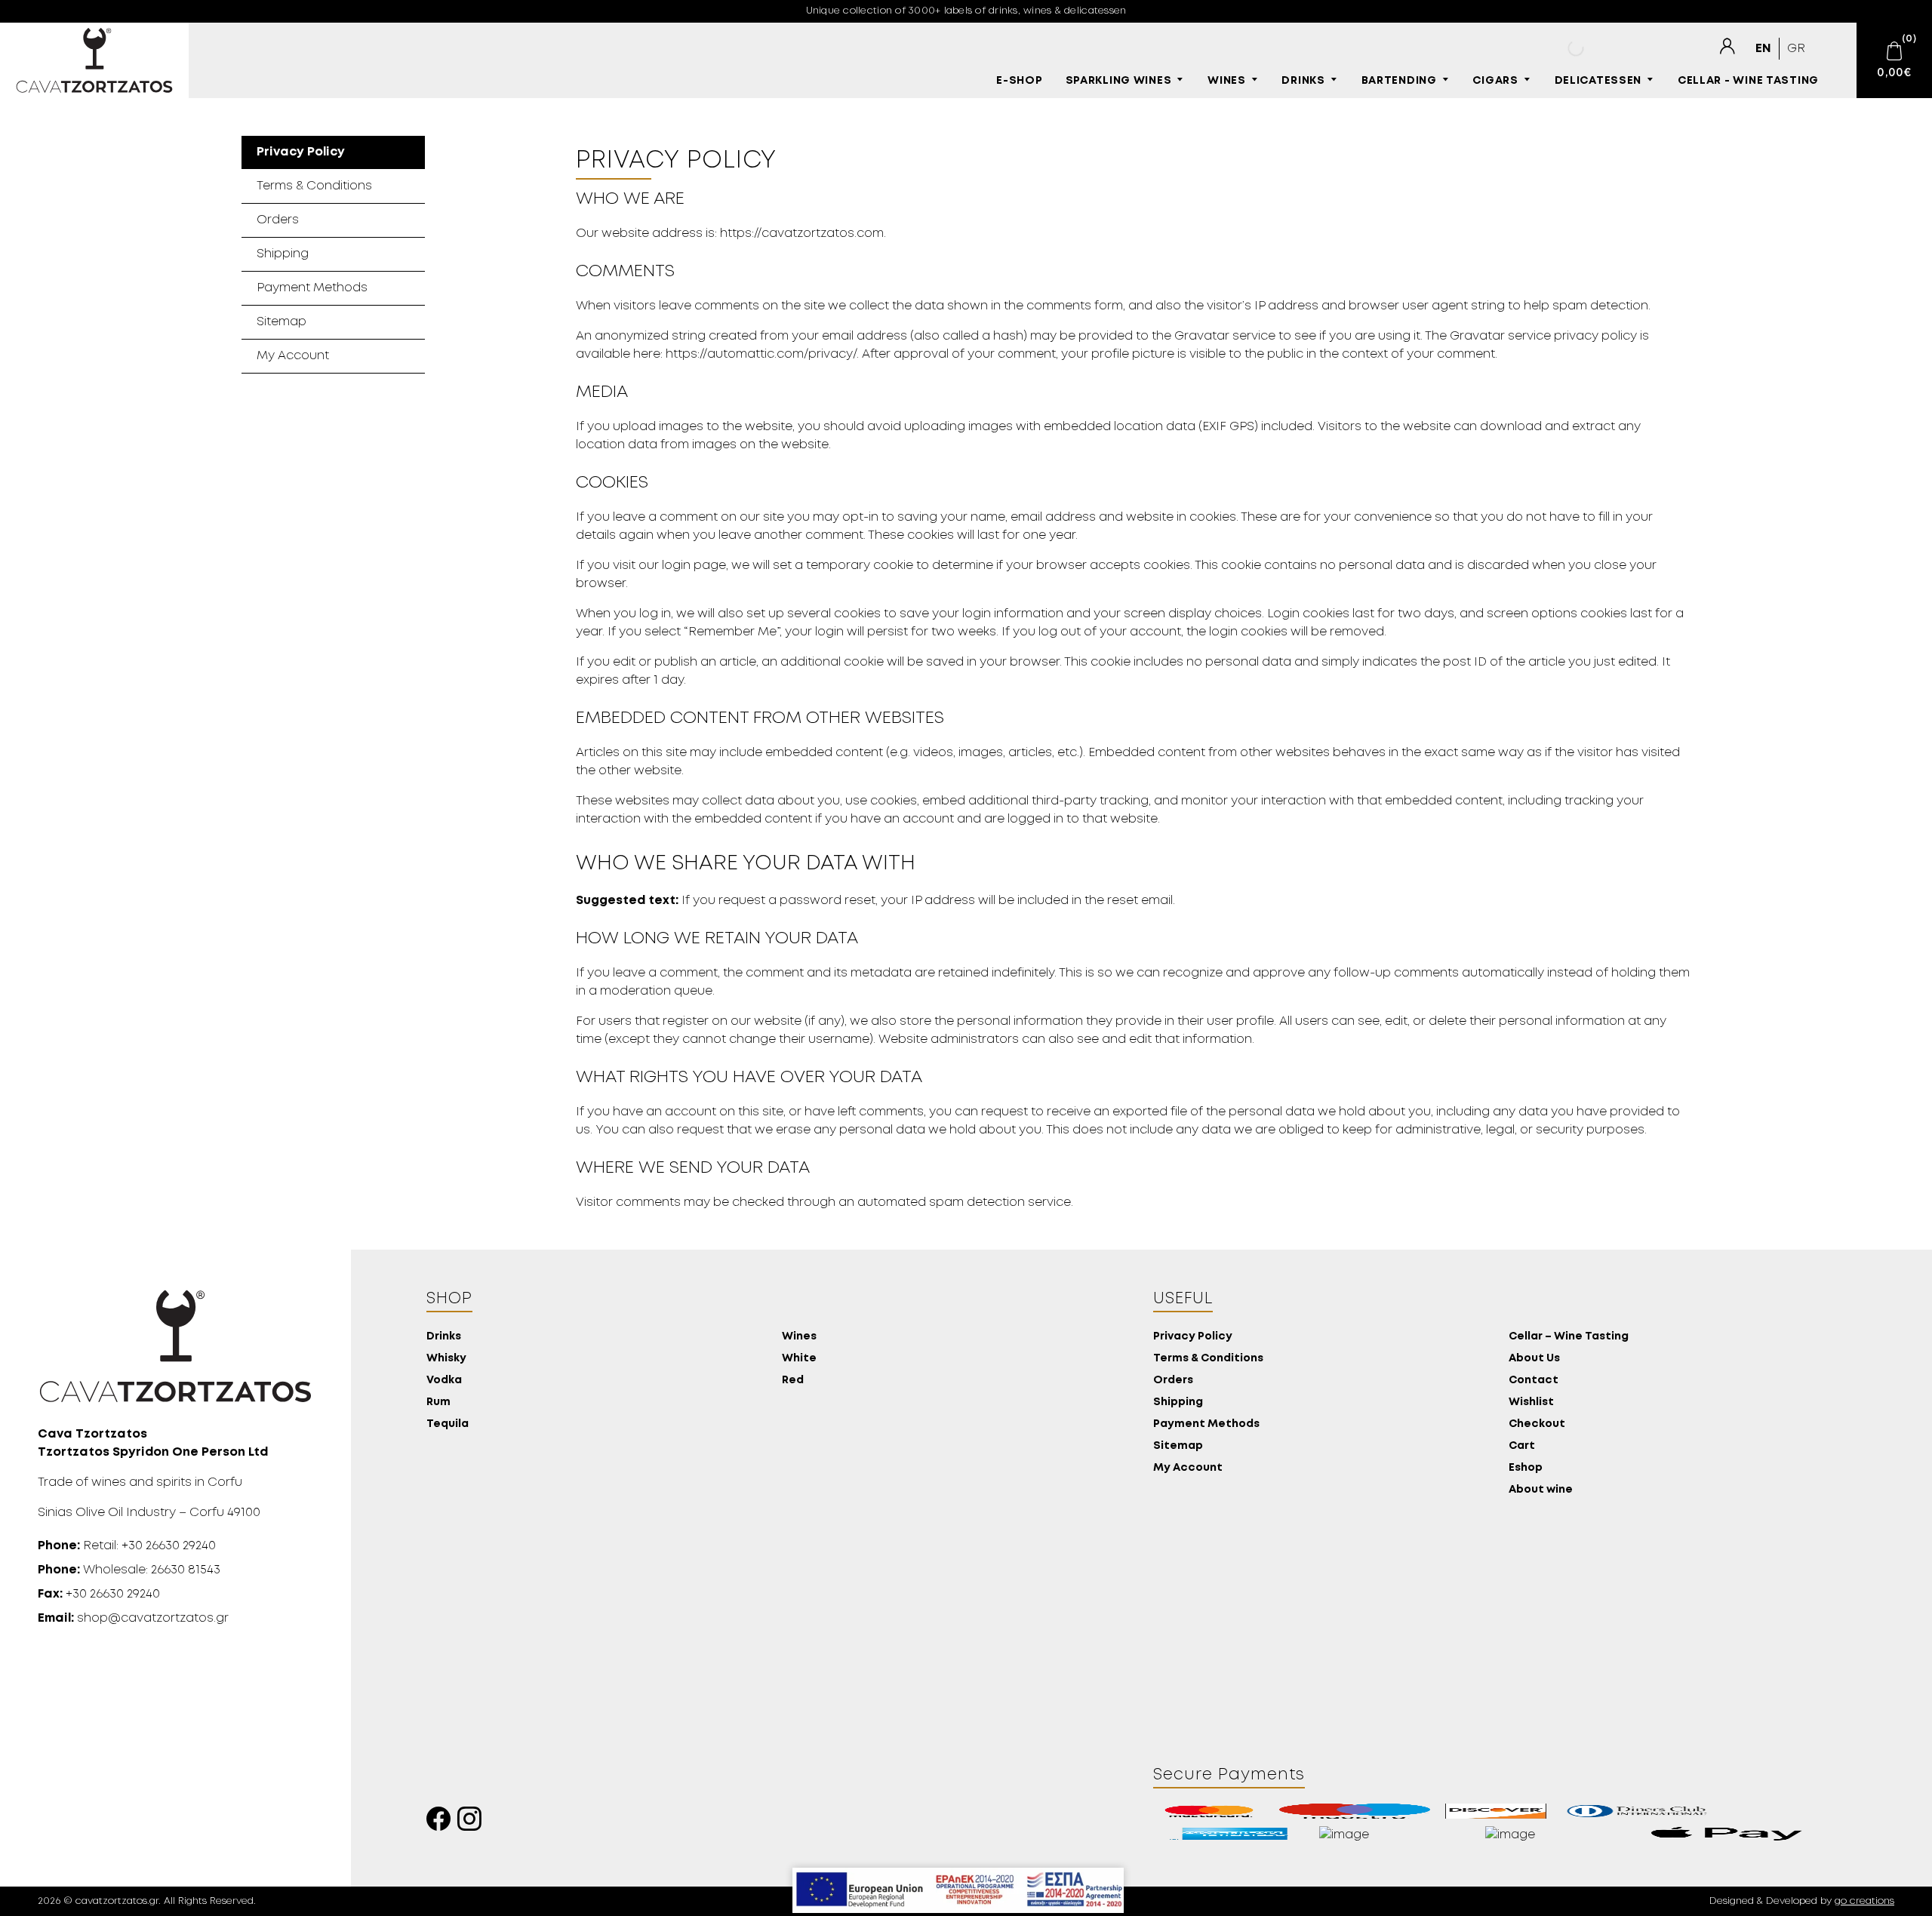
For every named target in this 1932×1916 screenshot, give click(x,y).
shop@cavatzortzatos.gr (133, 1618)
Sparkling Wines (1119, 81)
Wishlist (1531, 1402)
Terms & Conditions (314, 186)
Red (793, 1381)
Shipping (283, 254)
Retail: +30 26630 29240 (127, 1546)
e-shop (1019, 81)
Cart (1522, 1446)
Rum (438, 1402)
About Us (1534, 1359)
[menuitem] (1763, 49)
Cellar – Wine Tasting (1569, 1337)
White (799, 1359)
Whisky (446, 1359)
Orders (278, 220)
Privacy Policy (301, 152)
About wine (1541, 1490)
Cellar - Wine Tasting (1748, 81)
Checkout (1537, 1424)
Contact (1534, 1381)
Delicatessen (1598, 81)
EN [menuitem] (1763, 49)
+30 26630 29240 (99, 1594)
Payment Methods (312, 288)
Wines (1227, 81)
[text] (1727, 47)
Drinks (1303, 81)
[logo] (94, 60)
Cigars (1495, 81)
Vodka (444, 1381)
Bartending (1399, 81)
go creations (1864, 1901)
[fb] (442, 1823)
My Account (293, 356)
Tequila (448, 1424)
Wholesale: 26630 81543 (129, 1570)
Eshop (1526, 1468)
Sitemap (281, 322)
